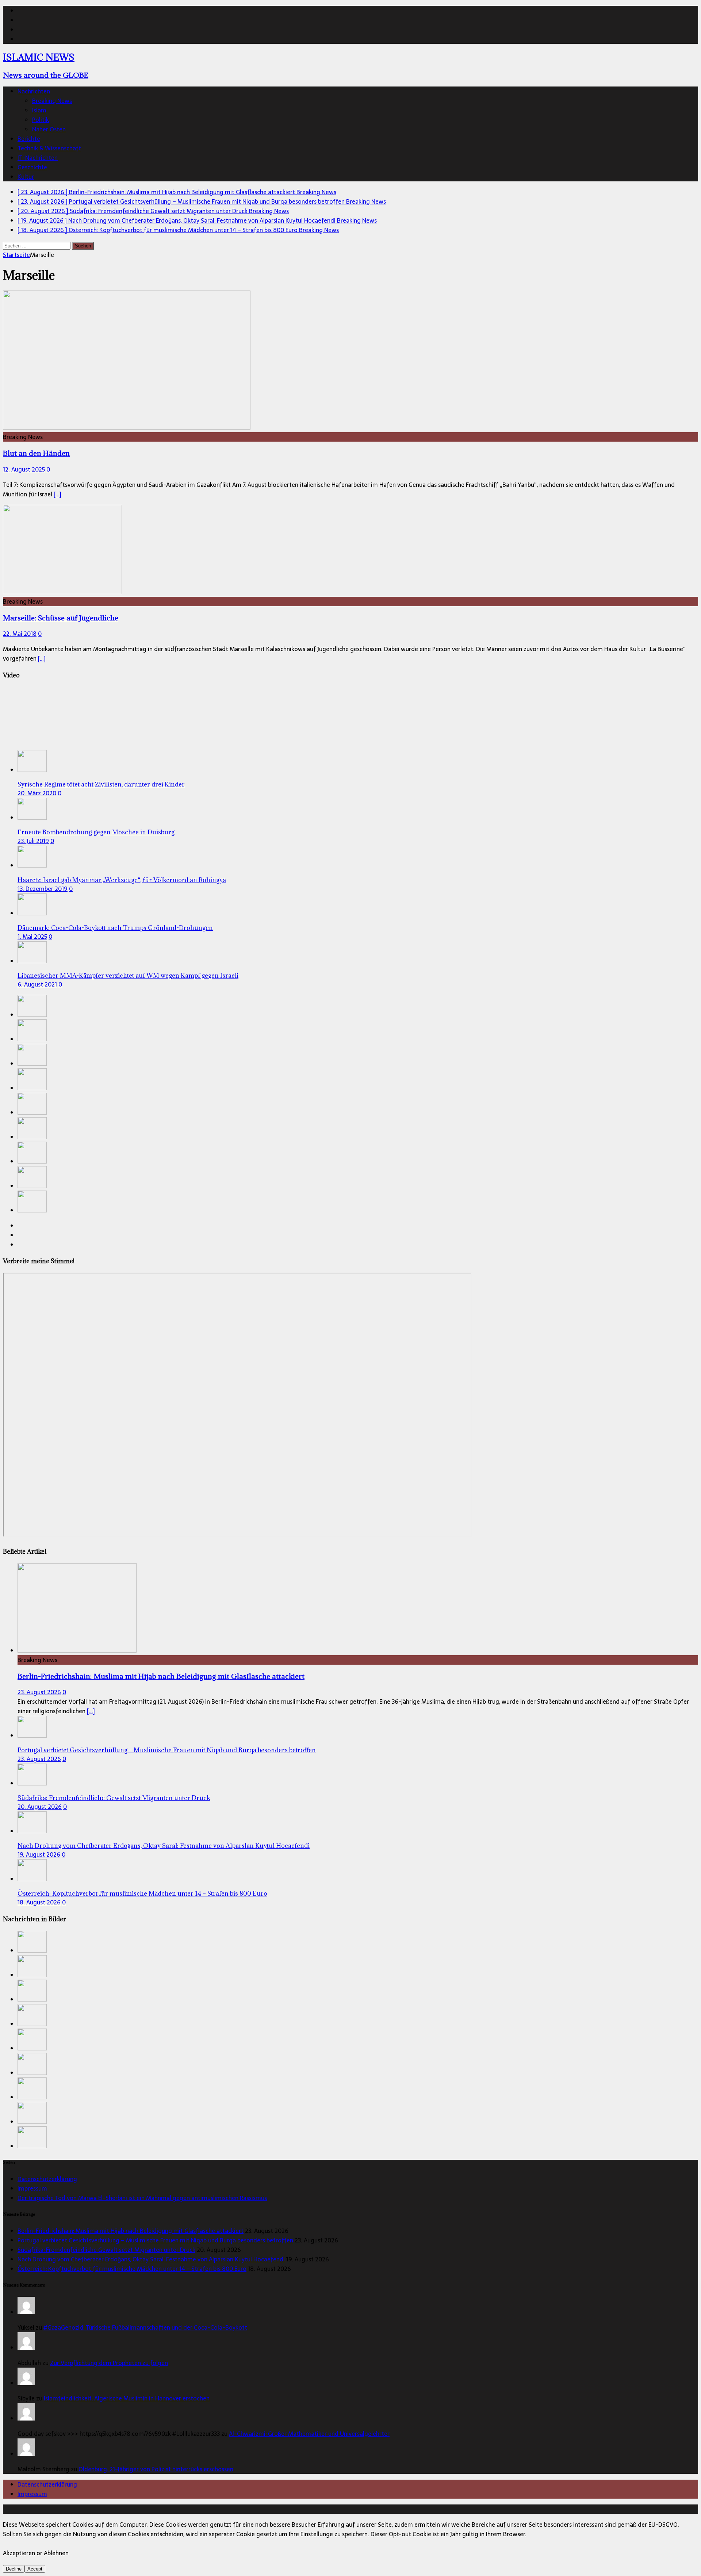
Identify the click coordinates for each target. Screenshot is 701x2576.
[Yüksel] (26, 2312)
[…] (58, 494)
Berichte (29, 139)
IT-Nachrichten (38, 158)
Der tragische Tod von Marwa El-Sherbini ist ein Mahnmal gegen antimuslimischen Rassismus (142, 2198)
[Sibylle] (26, 2383)
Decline (14, 2569)
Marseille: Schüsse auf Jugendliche (61, 618)
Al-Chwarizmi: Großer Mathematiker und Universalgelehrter (309, 2434)
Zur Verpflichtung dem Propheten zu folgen (109, 2363)
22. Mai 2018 (20, 634)
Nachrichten (34, 91)
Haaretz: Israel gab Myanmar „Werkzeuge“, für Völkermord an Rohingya (122, 880)
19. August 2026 (39, 1854)
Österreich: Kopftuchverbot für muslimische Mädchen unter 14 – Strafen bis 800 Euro (142, 1893)
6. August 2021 (37, 984)
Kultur (26, 177)
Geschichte (32, 167)
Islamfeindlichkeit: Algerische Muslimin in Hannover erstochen (127, 2398)
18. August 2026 (39, 1902)
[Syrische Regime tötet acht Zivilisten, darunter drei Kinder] (32, 770)
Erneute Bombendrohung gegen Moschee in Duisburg (96, 832)
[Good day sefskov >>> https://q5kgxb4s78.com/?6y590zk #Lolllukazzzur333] (26, 2418)
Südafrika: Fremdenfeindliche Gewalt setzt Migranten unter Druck (114, 1798)
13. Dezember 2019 (43, 889)
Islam (39, 110)
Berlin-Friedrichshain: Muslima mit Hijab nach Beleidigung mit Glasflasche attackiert (161, 1676)
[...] (91, 1711)
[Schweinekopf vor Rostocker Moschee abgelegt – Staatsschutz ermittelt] (32, 1137)
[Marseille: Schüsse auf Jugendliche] (62, 592)
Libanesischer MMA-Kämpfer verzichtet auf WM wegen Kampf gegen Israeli (128, 976)
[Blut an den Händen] (127, 427)
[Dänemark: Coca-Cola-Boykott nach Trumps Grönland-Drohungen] (32, 913)
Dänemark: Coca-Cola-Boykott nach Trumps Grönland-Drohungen (115, 928)
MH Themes (171, 2509)
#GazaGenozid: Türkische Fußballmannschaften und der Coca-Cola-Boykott (145, 2327)
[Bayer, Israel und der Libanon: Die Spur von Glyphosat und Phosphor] (32, 1210)
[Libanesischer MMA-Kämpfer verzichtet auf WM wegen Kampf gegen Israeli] (32, 961)
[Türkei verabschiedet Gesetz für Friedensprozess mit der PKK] (32, 1186)
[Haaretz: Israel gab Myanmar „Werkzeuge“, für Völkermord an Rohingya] (32, 865)
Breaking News (52, 101)
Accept (35, 2569)
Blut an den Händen (36, 453)
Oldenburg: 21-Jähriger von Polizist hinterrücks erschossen (156, 2469)
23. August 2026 (39, 1692)
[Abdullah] (26, 2348)
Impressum (32, 2188)
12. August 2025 (24, 469)
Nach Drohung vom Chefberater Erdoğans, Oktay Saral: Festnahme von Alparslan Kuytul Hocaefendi (164, 1846)
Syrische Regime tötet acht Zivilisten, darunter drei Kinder (101, 784)
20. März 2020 (37, 793)
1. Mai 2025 (32, 937)
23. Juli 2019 (33, 841)
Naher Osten (49, 129)
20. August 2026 (40, 1807)
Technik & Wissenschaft (49, 148)
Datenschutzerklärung (47, 2179)
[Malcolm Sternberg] (26, 2454)
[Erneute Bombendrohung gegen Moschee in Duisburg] (32, 818)
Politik (41, 120)
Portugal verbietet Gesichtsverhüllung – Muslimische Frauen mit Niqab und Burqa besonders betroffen (167, 1750)
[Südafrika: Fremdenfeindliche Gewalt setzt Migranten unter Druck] (32, 1064)
